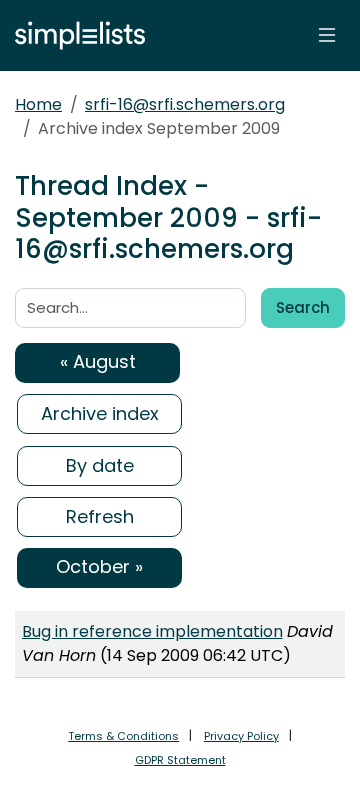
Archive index (100, 413)
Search (303, 307)
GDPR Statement (180, 760)
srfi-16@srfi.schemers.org (185, 104)
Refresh (100, 516)
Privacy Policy (241, 736)
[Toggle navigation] (327, 35)
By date (100, 465)
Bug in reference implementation (152, 631)
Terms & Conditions (123, 736)
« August (98, 361)
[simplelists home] (75, 35)
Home (38, 104)
